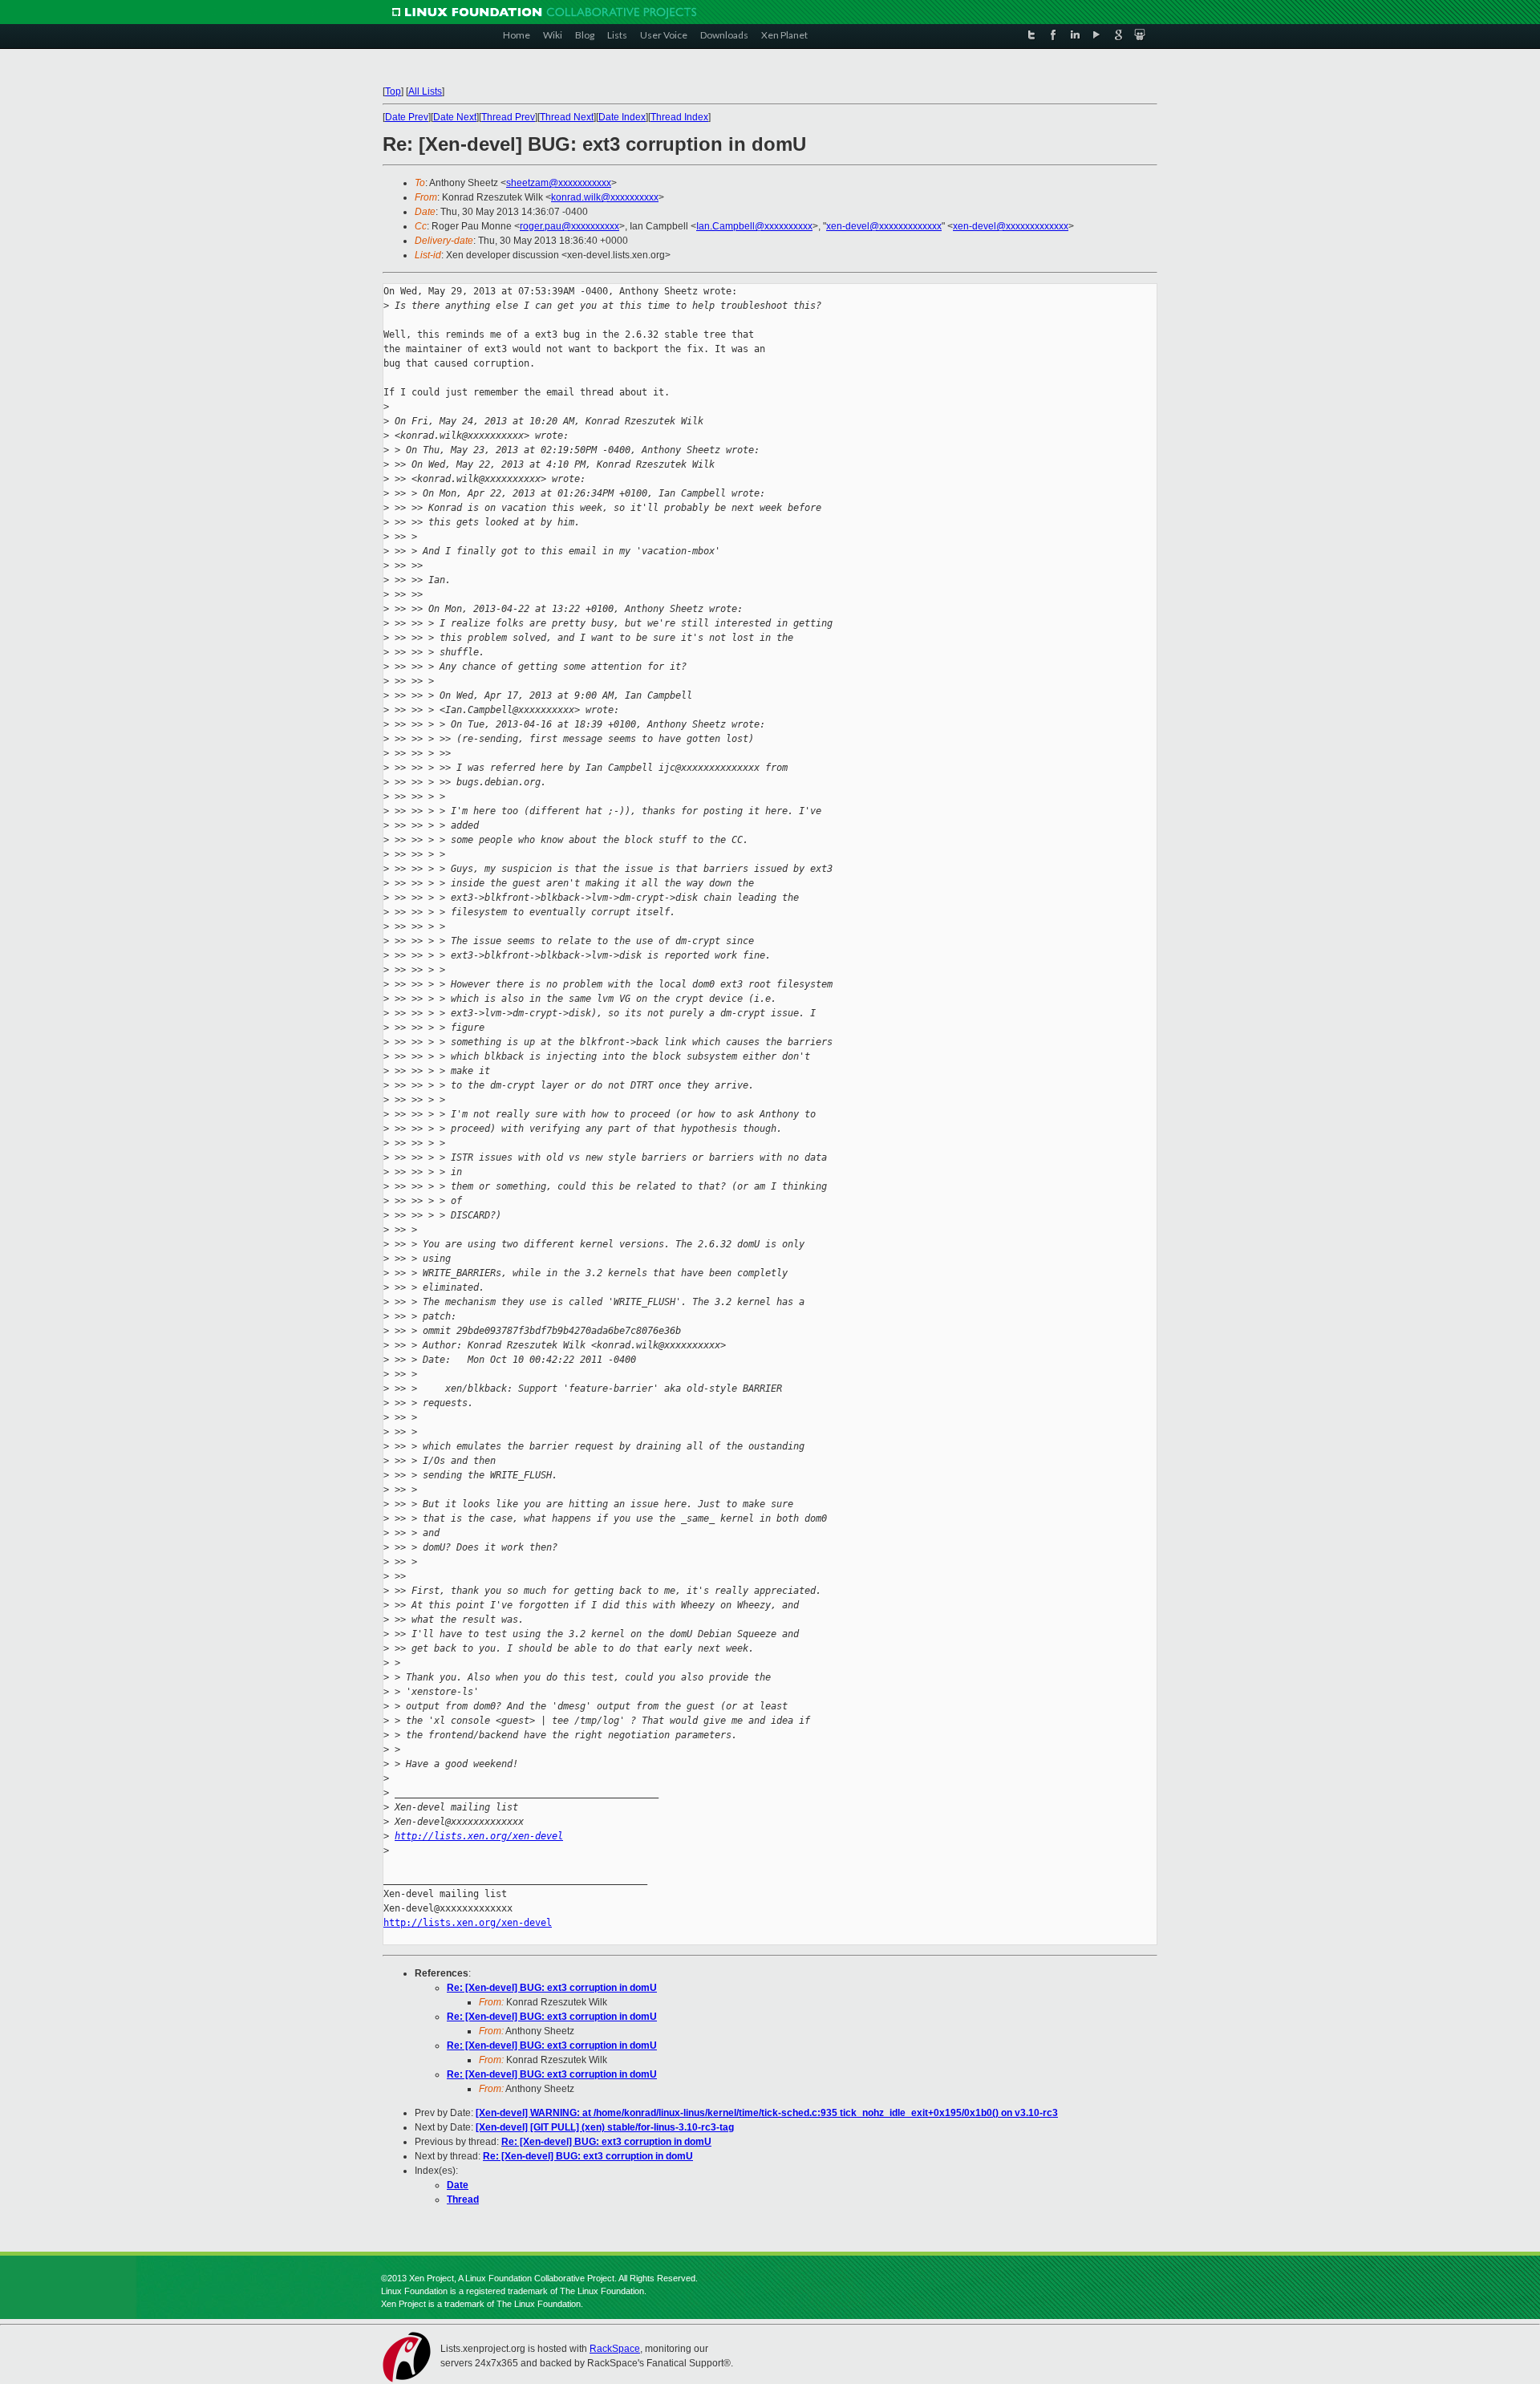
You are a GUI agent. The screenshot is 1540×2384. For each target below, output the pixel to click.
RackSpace (615, 2349)
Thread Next (567, 117)
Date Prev (407, 117)
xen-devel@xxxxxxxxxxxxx (884, 226)
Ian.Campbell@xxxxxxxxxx (754, 226)
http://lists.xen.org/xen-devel (479, 1836)
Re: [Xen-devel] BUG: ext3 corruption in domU (552, 1988)
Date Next (455, 117)
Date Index (622, 117)
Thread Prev (508, 117)
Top (393, 91)
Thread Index (679, 117)
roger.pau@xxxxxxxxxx (569, 226)
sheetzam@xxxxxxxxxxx (559, 183)
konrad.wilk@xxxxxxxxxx (605, 197)
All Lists (425, 91)
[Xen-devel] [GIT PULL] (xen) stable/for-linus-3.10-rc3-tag (605, 2127)
